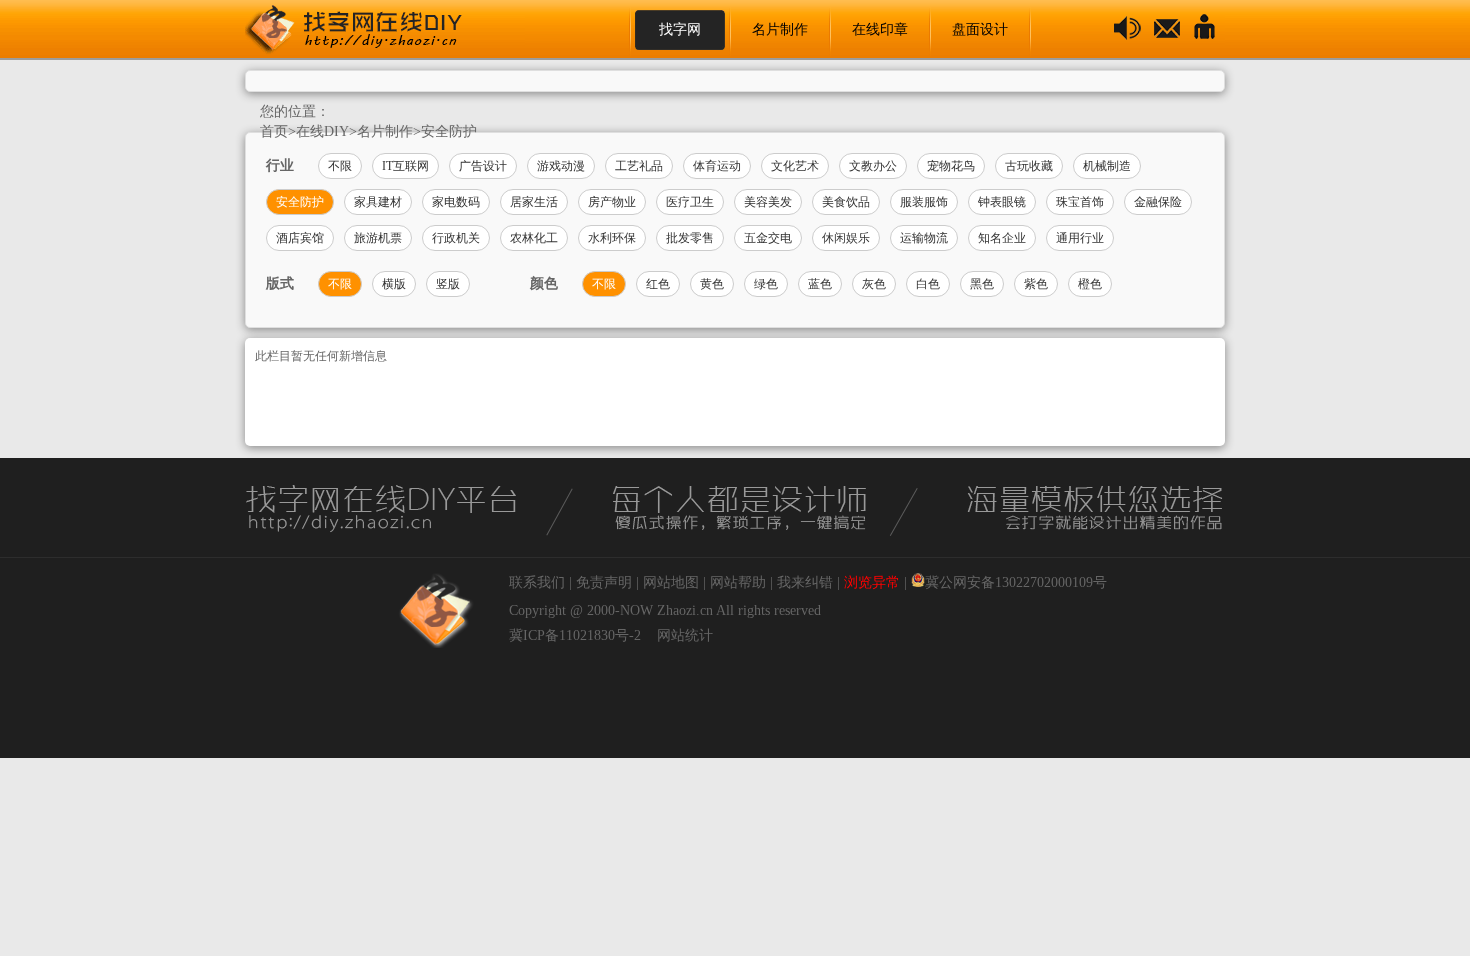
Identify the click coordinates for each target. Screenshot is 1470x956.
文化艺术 (795, 166)
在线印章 (880, 29)
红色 (658, 284)
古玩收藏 (1029, 166)
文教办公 (873, 166)
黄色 (712, 284)
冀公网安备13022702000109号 (1016, 582)
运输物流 (924, 238)
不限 (340, 166)
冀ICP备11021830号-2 (575, 635)
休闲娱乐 (846, 238)
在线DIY (322, 131)
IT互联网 (405, 166)
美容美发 (768, 202)
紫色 (1036, 284)
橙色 (1090, 284)
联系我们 (537, 582)
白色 (928, 284)
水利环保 (612, 238)
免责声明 (604, 582)
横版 (394, 284)
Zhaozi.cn (685, 610)
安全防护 (449, 131)
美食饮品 (846, 202)
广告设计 (483, 166)
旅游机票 (378, 238)
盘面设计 (980, 29)
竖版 (448, 284)
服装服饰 (924, 202)
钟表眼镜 (1002, 202)
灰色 (874, 284)
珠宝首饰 (1080, 202)
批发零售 (690, 238)
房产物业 (612, 202)
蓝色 (820, 284)
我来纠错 (805, 582)
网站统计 (685, 635)
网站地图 (671, 582)
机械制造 (1107, 166)
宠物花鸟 (951, 166)
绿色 (766, 284)
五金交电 (768, 238)
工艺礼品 (639, 166)
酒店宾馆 (300, 238)
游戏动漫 (561, 166)
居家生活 (534, 202)
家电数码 (456, 202)
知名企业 (1002, 238)
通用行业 (1080, 238)
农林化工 (534, 238)
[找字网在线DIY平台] (370, 30)
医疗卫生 (690, 202)
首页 (274, 131)
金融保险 (1158, 202)
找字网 (680, 29)
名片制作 (780, 29)
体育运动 (717, 166)
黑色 (982, 284)
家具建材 (378, 202)
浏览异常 (872, 582)
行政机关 (456, 238)
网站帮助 (738, 582)
